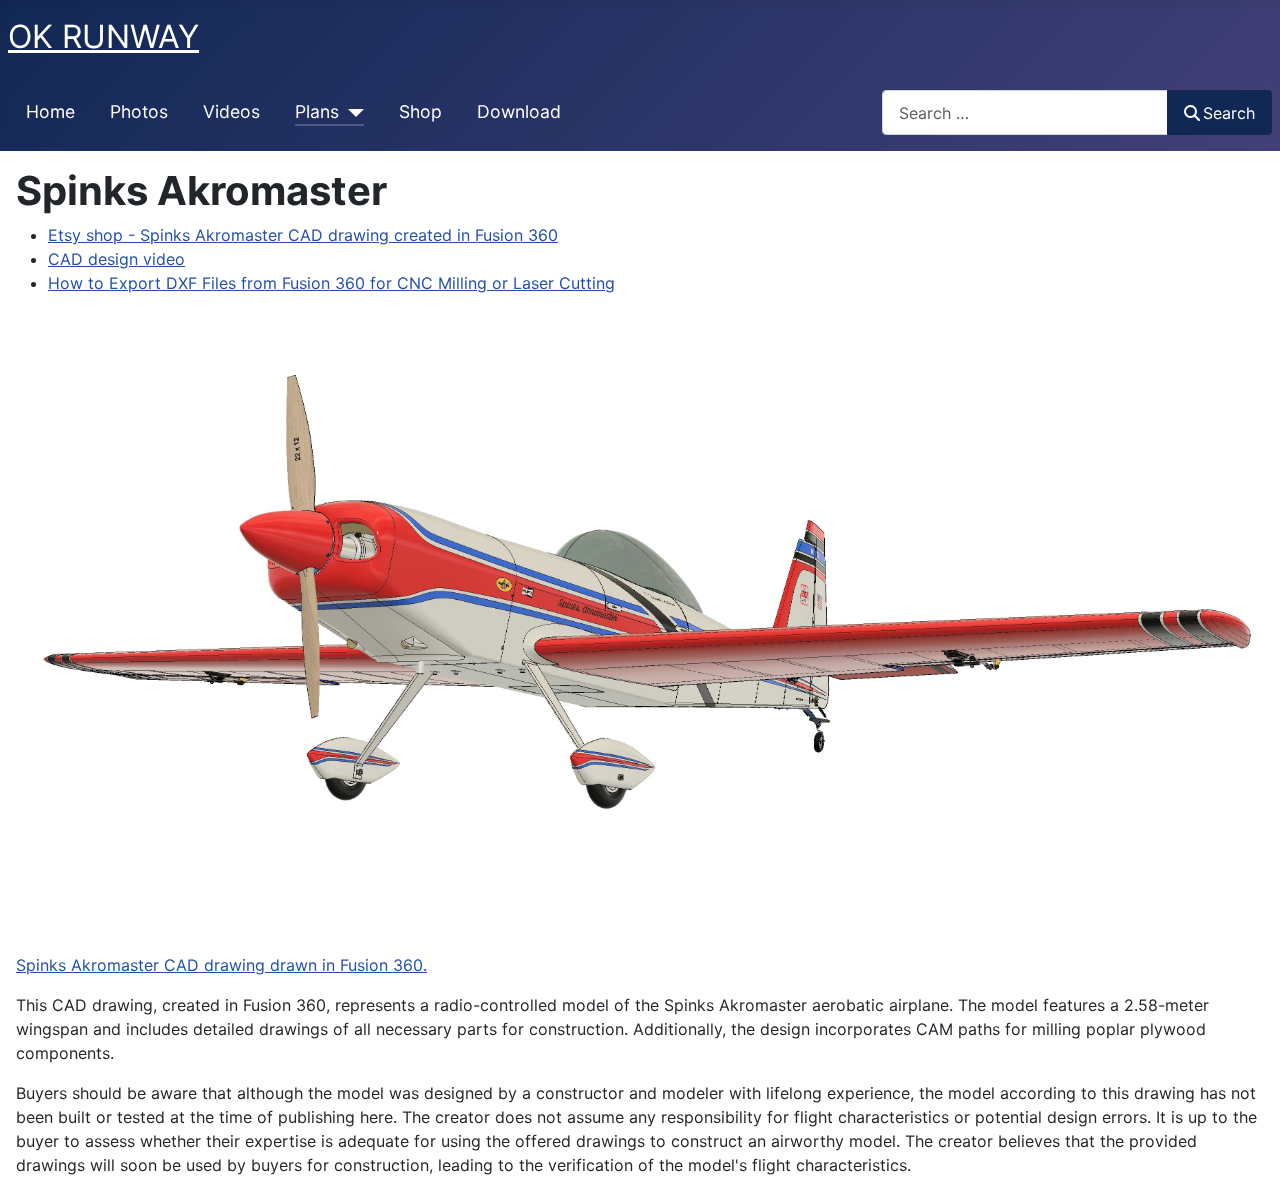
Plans (317, 111)
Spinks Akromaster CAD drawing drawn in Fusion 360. (221, 965)
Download (519, 111)
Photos (139, 111)
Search (1229, 113)
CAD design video (116, 259)
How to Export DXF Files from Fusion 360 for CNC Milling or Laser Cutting (331, 283)
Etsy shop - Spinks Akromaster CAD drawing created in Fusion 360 (303, 235)
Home (50, 111)
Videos (231, 111)
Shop (420, 111)
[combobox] (1025, 112)
